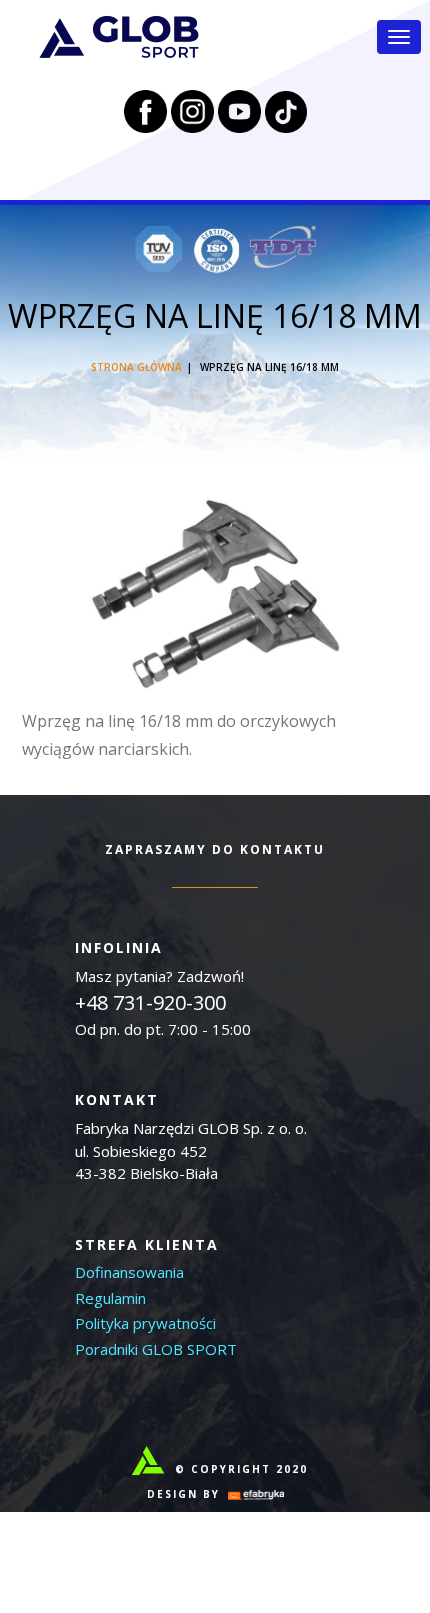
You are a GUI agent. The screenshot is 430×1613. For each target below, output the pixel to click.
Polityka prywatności (145, 1323)
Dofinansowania (129, 1272)
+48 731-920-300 (150, 1002)
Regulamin (110, 1298)
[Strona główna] (119, 37)
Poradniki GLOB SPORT (156, 1349)
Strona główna (136, 367)
